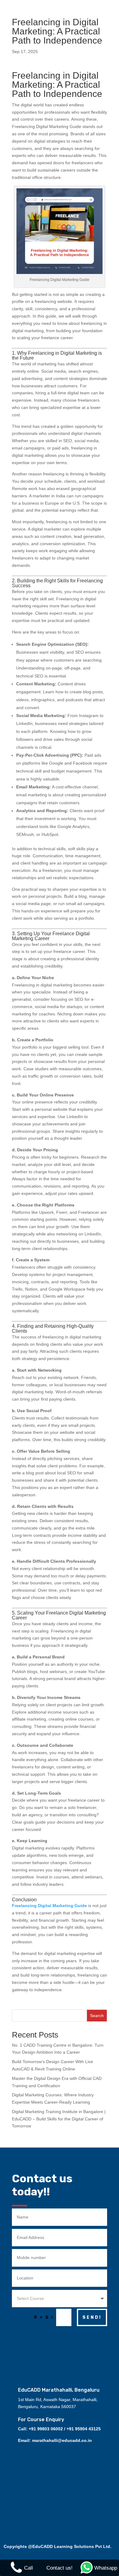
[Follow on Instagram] (56, 2343)
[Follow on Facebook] (41, 2343)
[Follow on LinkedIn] (81, 2343)
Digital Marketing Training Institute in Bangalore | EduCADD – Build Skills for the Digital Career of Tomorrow (59, 2119)
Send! (92, 2317)
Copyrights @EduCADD (28, 2546)
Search (97, 2016)
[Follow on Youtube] (69, 2343)
